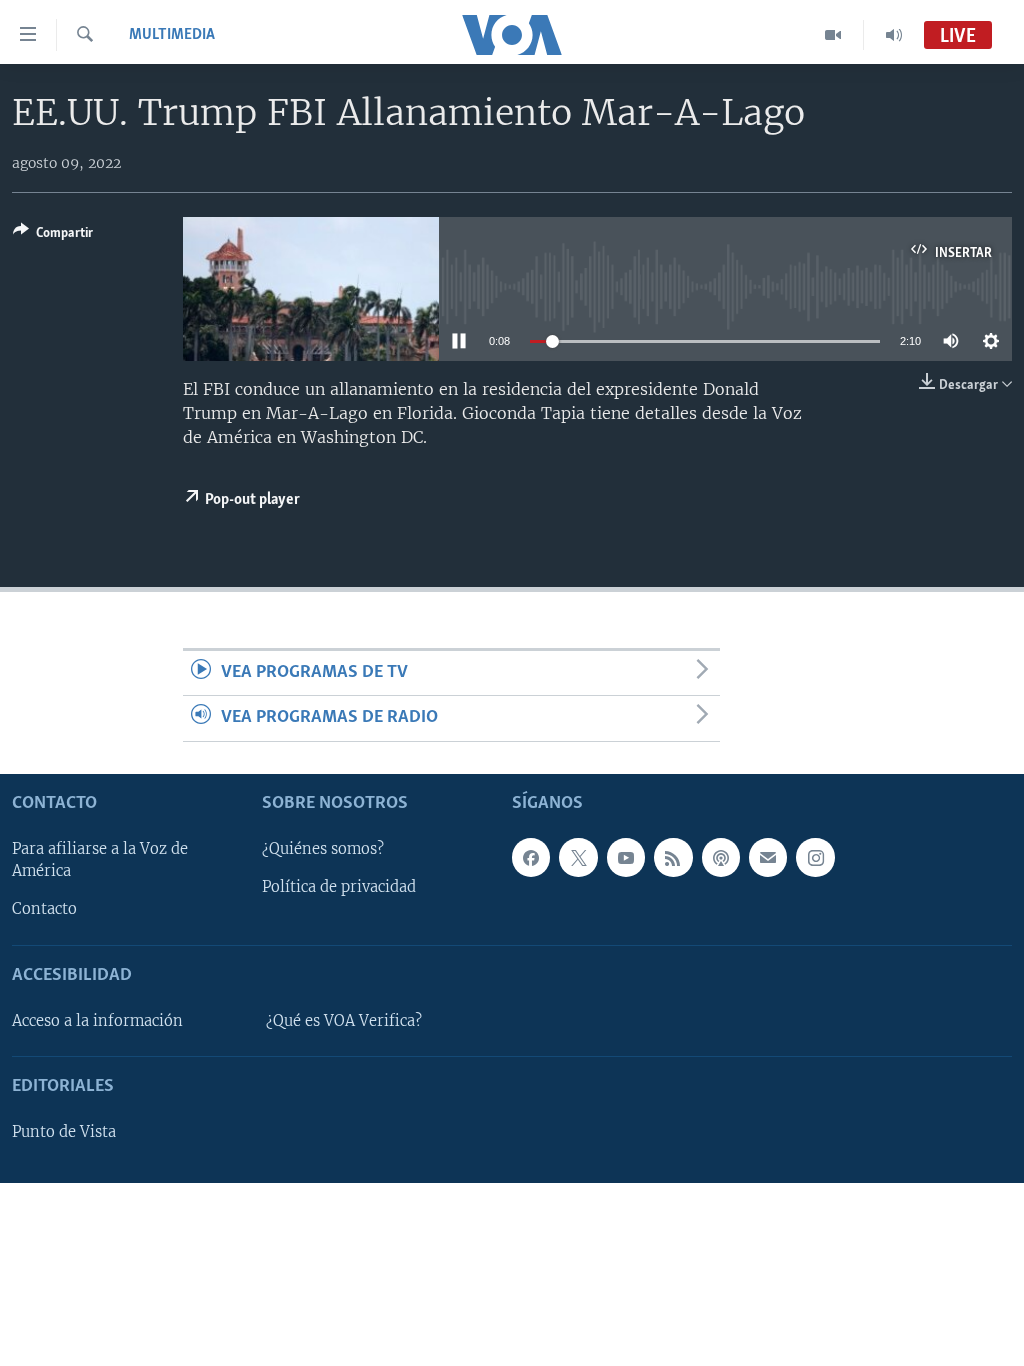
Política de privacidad (339, 887)
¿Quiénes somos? (323, 849)
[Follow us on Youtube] (626, 857)
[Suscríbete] (768, 857)
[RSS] (673, 857)
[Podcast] (721, 857)
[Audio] (894, 35)
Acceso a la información (97, 1021)
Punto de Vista (64, 1132)
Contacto (44, 909)
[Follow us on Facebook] (531, 857)
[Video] (833, 35)
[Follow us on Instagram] (815, 857)
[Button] (53, 236)
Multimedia (172, 35)
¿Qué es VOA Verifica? (344, 1021)
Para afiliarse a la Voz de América (100, 860)
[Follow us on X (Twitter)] (578, 857)
